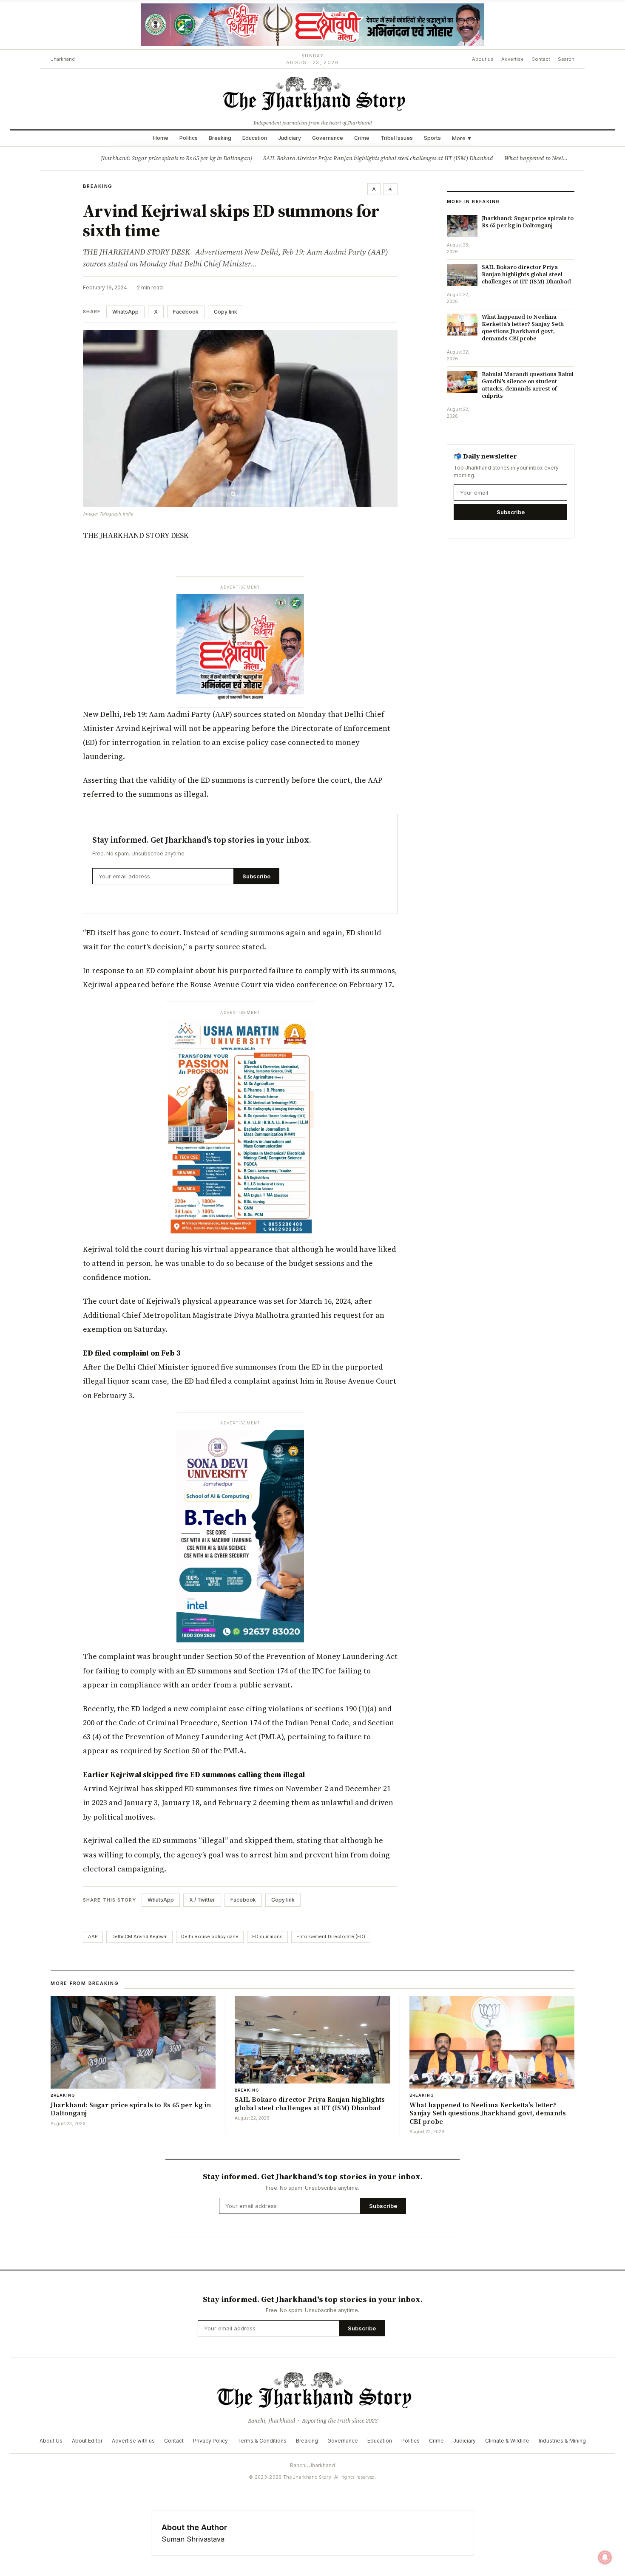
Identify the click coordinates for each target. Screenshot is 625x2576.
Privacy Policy (210, 2441)
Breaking (220, 138)
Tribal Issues (397, 138)
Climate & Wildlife (507, 2441)
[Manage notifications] (605, 2557)
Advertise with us (133, 2441)
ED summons (267, 1936)
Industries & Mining (562, 2441)
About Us (51, 2441)
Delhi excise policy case (210, 1936)
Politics (189, 138)
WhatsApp (125, 312)
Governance (328, 138)
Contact (541, 59)
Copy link (226, 312)
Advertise (513, 59)
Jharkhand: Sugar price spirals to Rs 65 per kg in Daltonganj (176, 158)
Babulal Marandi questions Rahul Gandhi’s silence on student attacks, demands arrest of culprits (528, 385)
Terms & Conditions (262, 2441)
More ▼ (462, 138)
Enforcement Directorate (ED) (331, 1936)
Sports (432, 138)
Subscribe (256, 876)
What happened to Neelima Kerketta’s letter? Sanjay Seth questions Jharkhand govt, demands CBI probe (523, 328)
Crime (362, 138)
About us (483, 59)
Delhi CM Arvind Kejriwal (139, 1936)
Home (161, 138)
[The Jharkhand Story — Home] (312, 93)
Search (566, 59)
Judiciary (290, 138)
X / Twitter (202, 1900)
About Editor (87, 2441)
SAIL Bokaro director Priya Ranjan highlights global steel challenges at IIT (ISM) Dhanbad (378, 158)
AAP (93, 1936)
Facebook (186, 312)
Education (255, 138)
